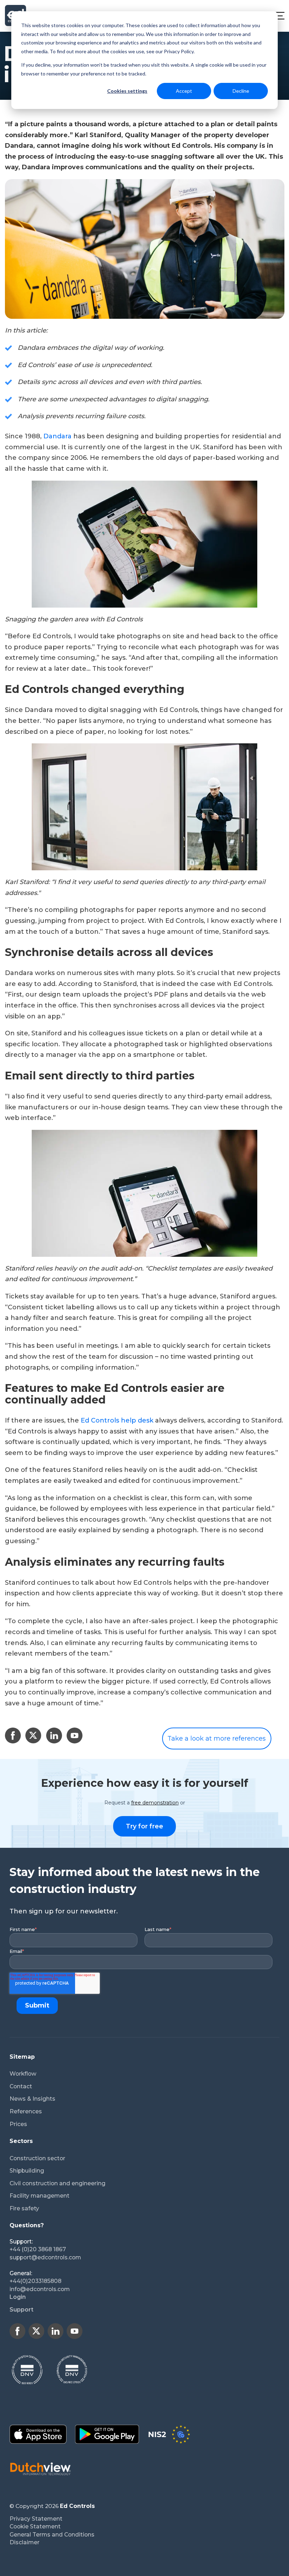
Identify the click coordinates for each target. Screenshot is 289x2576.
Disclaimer (24, 2542)
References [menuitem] (26, 2111)
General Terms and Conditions (52, 2535)
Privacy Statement (36, 2519)
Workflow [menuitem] (23, 2074)
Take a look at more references (217, 1738)
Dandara (57, 436)
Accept (184, 91)
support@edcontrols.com (45, 2257)
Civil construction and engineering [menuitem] (57, 2183)
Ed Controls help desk (117, 1420)
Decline (241, 91)
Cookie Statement (35, 2526)
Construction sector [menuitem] (37, 2158)
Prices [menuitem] (18, 2124)
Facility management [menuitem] (39, 2196)
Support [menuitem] (21, 2310)
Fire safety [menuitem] (24, 2208)
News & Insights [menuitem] (32, 2099)
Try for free (144, 1826)
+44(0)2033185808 (35, 2281)
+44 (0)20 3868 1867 (38, 2249)
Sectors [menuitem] (21, 2141)
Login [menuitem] (18, 2297)
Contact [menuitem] (21, 2086)
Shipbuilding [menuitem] (27, 2171)
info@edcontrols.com (40, 2289)
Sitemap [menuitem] (22, 2057)
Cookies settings (127, 91)
